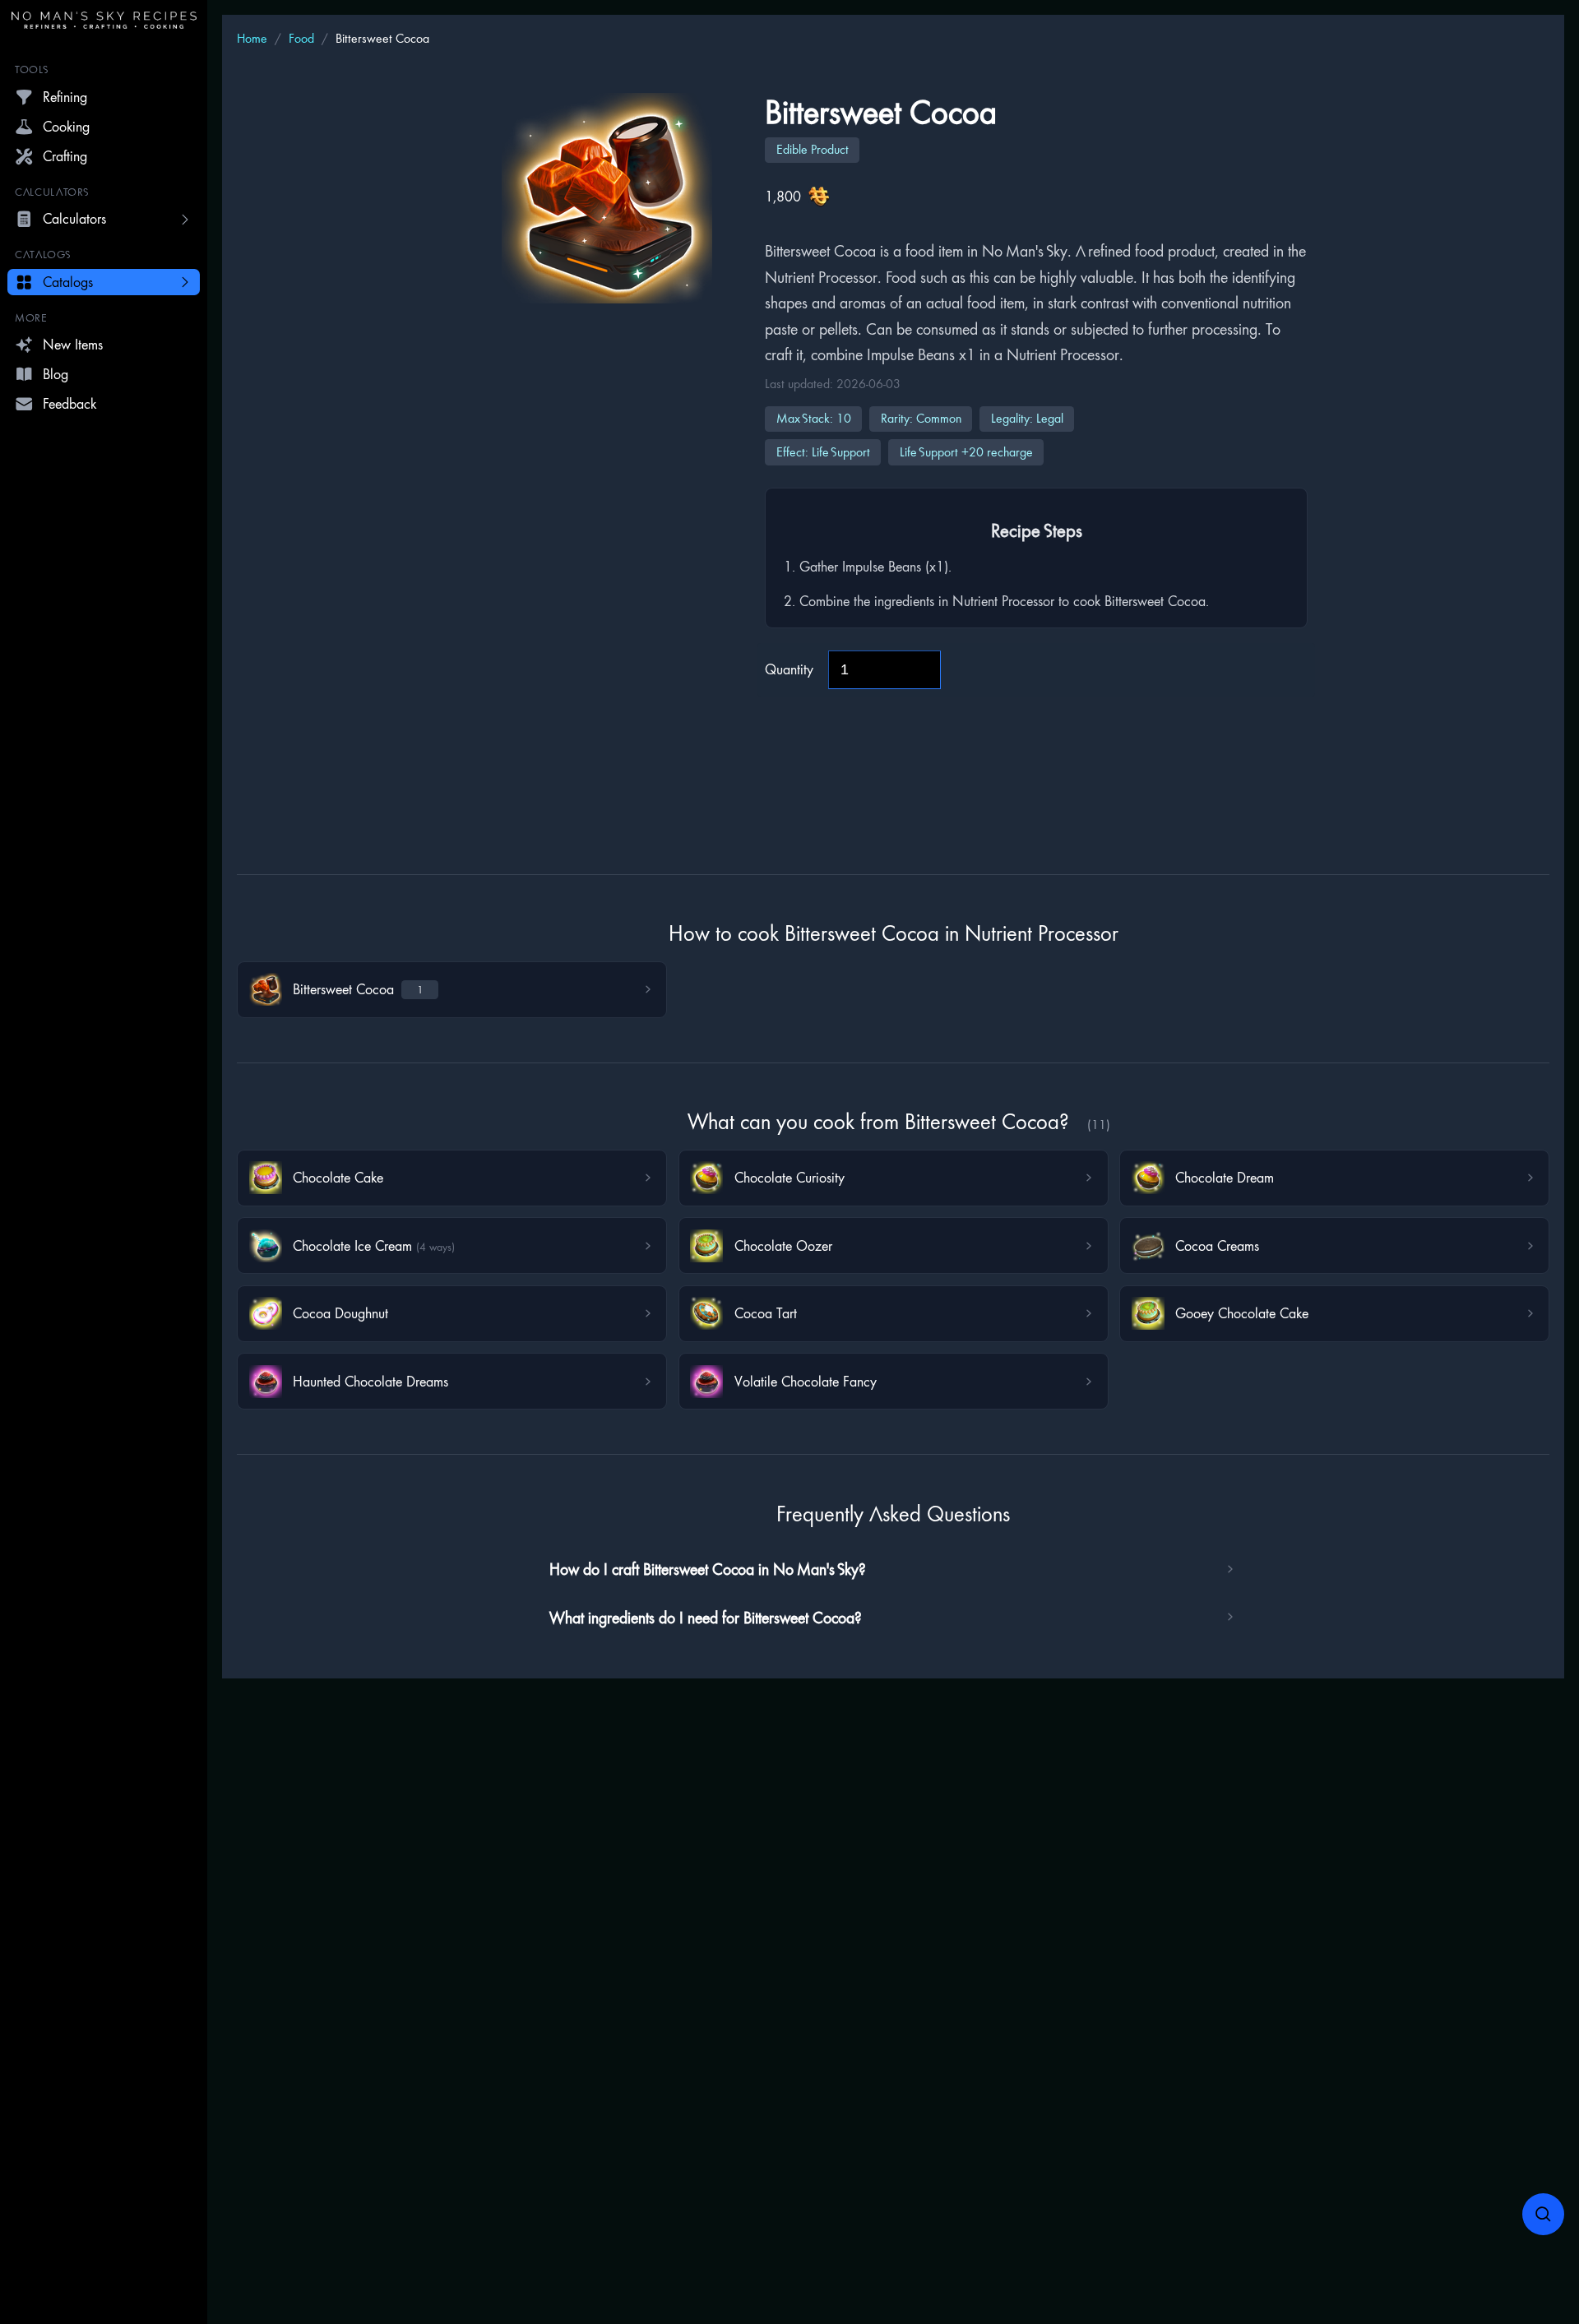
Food (301, 38)
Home (252, 38)
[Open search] (1544, 2215)
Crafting (65, 156)
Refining (65, 97)
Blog (56, 374)
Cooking (66, 126)
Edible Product (813, 149)
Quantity (789, 669)
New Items (73, 344)
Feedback (69, 403)
